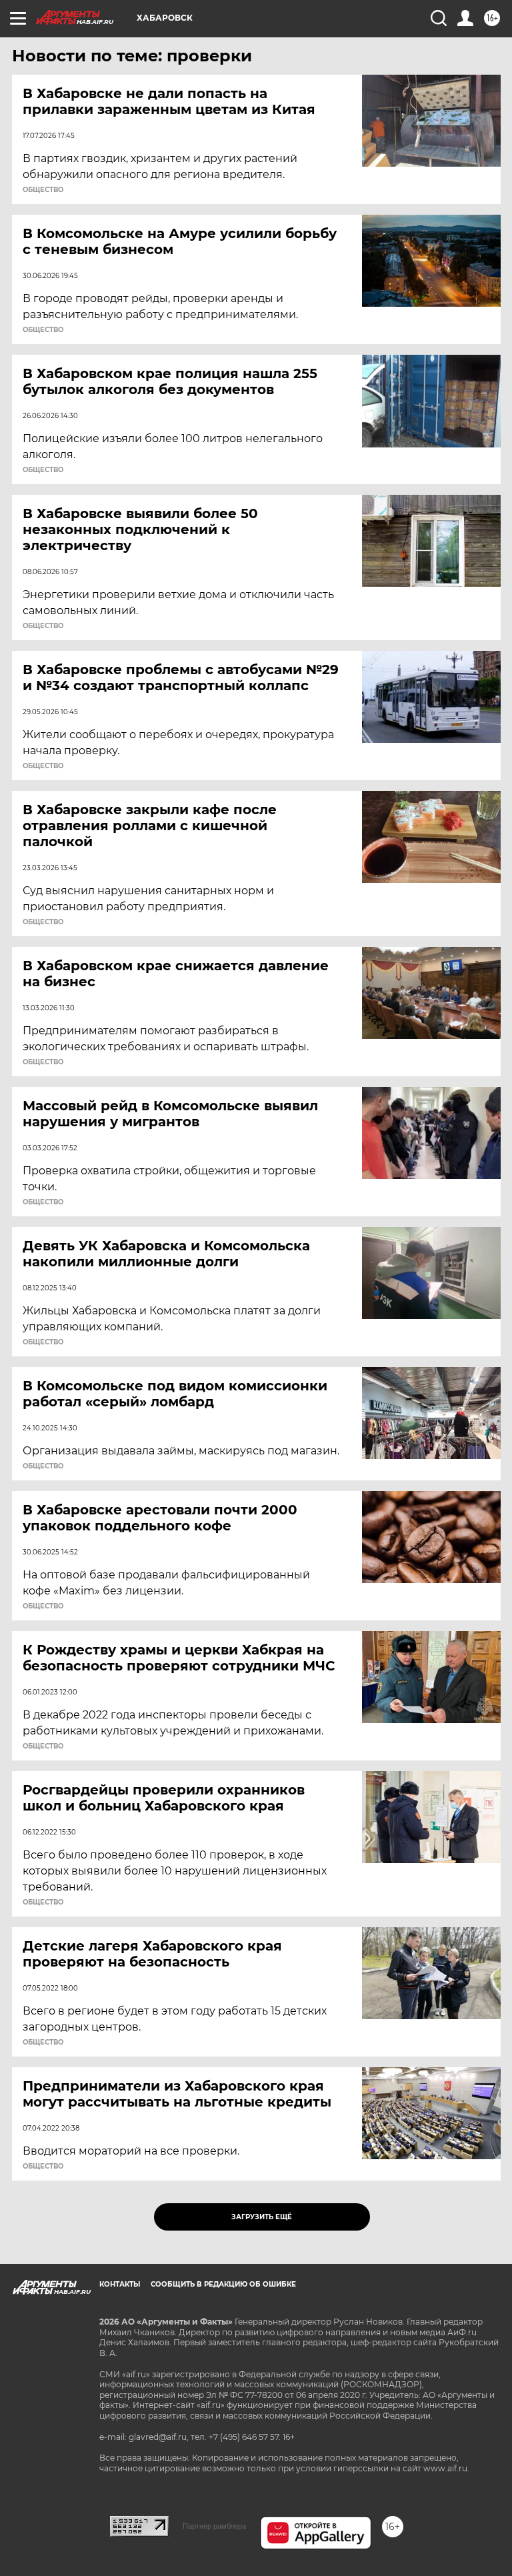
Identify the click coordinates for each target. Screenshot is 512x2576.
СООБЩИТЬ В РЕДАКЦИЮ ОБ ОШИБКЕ (223, 2284)
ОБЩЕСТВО (43, 190)
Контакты (120, 2284)
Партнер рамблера (214, 2526)
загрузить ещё (262, 2217)
